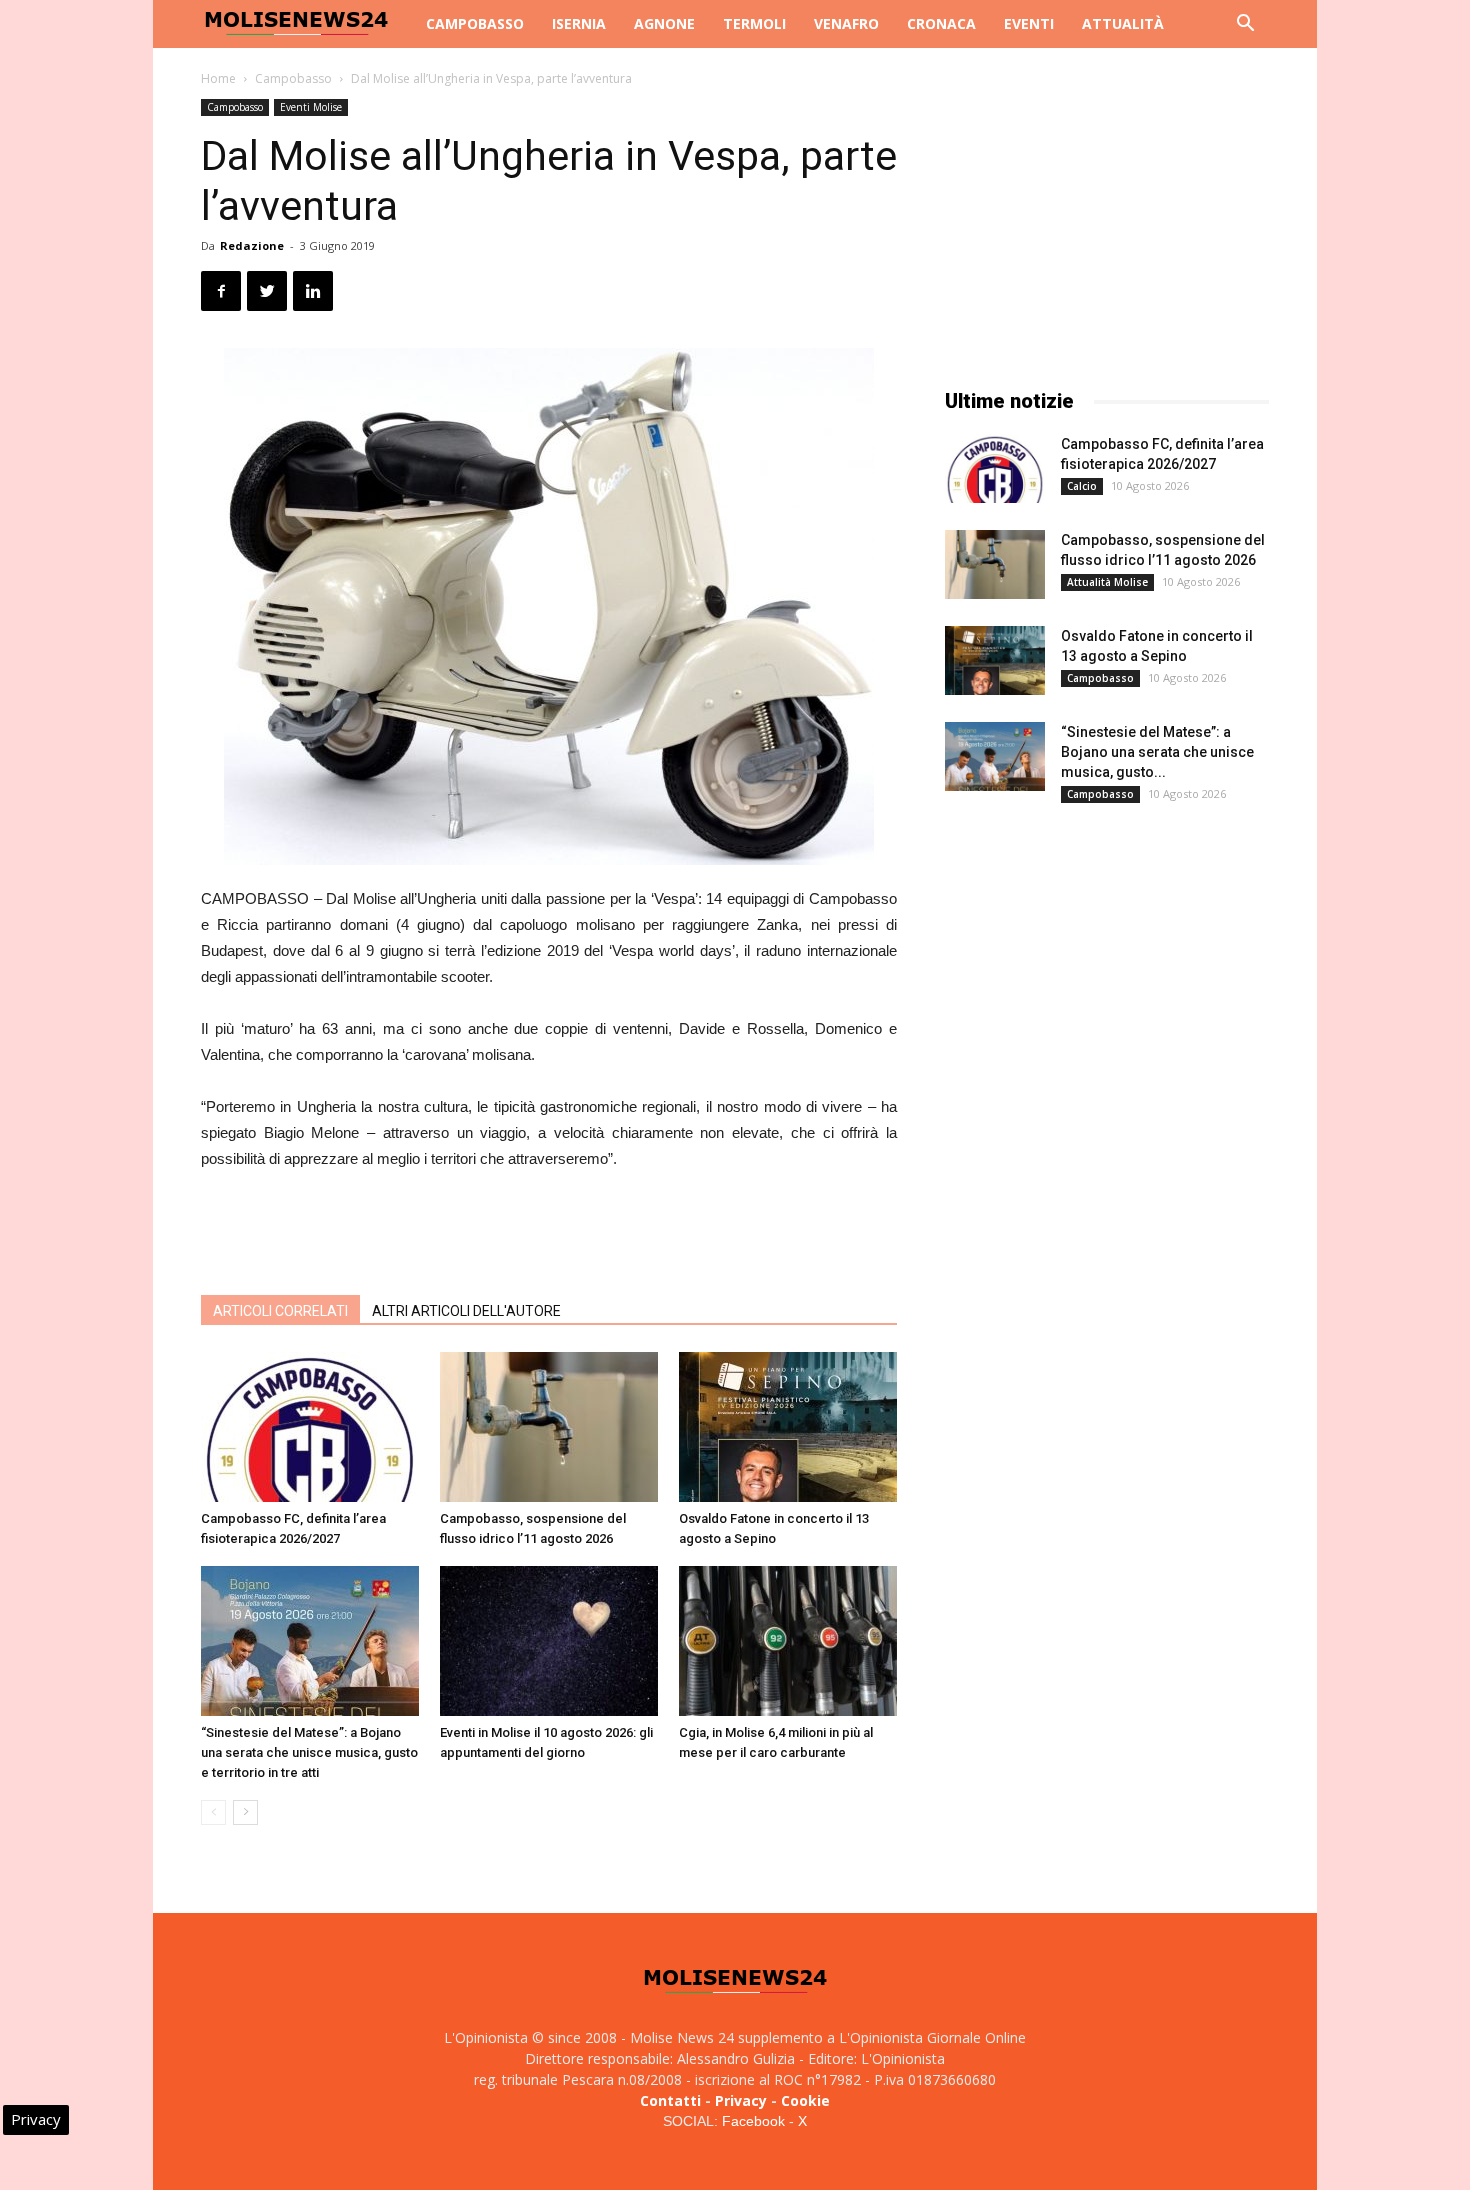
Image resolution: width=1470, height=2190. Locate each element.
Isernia (579, 23)
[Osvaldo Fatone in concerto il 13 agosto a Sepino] (788, 1427)
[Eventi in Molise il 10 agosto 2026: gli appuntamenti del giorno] (549, 1641)
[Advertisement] (549, 1228)
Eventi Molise (311, 107)
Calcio (1082, 486)
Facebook (753, 2121)
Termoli (754, 23)
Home (218, 78)
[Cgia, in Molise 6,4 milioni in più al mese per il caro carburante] (788, 1641)
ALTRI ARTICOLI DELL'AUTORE (466, 1311)
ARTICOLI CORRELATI (280, 1311)
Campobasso (475, 23)
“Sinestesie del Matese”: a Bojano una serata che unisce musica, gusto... (1157, 752)
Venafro (846, 23)
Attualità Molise (1107, 582)
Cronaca (941, 23)
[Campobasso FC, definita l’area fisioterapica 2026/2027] (310, 1427)
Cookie (805, 2100)
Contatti (670, 2100)
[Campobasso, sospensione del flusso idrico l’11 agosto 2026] (549, 1427)
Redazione (252, 245)
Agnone (664, 23)
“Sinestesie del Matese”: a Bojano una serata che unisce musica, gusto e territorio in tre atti (309, 1752)
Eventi (1029, 23)
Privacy (741, 2100)
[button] (1245, 25)
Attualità (1123, 23)
